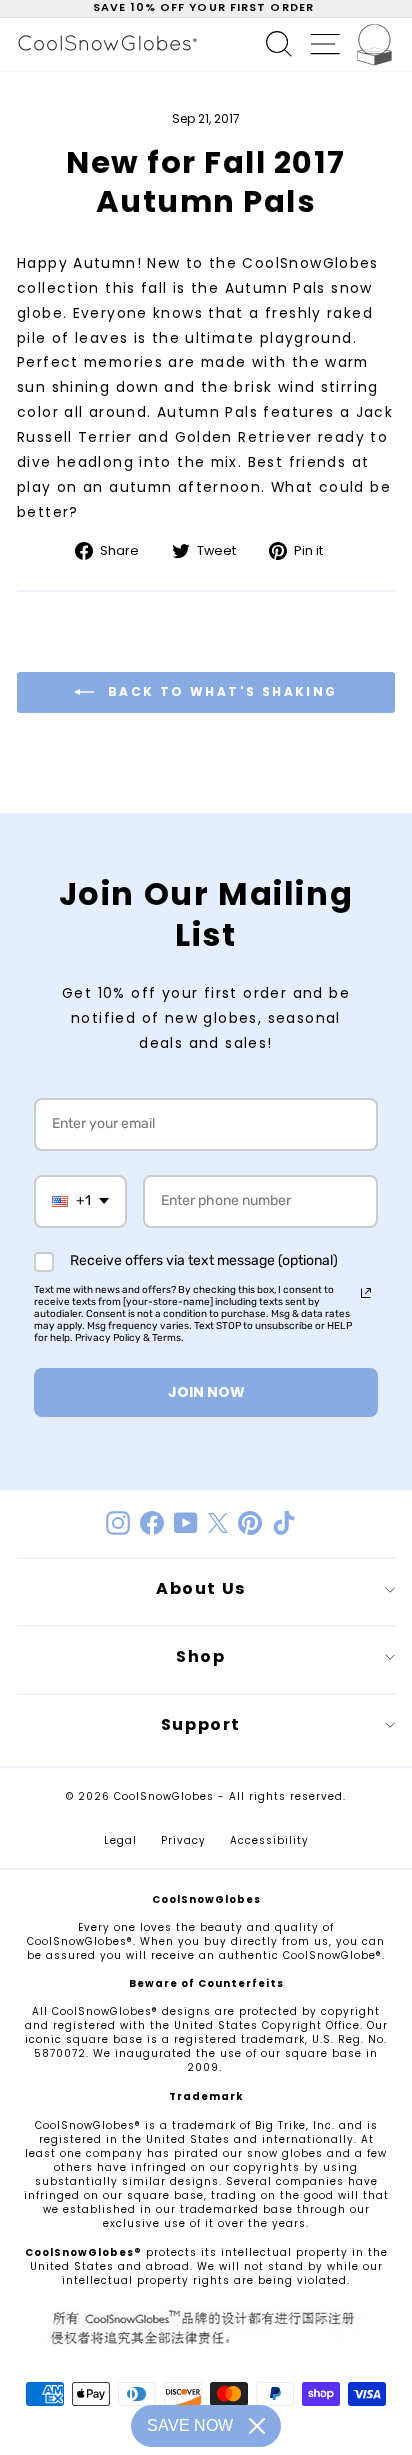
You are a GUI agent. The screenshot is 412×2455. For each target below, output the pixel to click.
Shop (200, 1656)
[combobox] (80, 1201)
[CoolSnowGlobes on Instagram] (118, 1523)
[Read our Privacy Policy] (366, 1293)
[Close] (257, 2426)
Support (201, 1724)
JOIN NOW (206, 1392)
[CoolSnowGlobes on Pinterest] (250, 1523)
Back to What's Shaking (219, 691)
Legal (120, 1840)
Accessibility (269, 1840)
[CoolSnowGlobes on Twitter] (218, 1523)
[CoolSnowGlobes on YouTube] (186, 1523)
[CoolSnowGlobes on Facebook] (152, 1523)
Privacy (183, 1840)
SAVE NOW (190, 2425)
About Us (201, 1588)
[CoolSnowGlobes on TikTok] (284, 1523)
